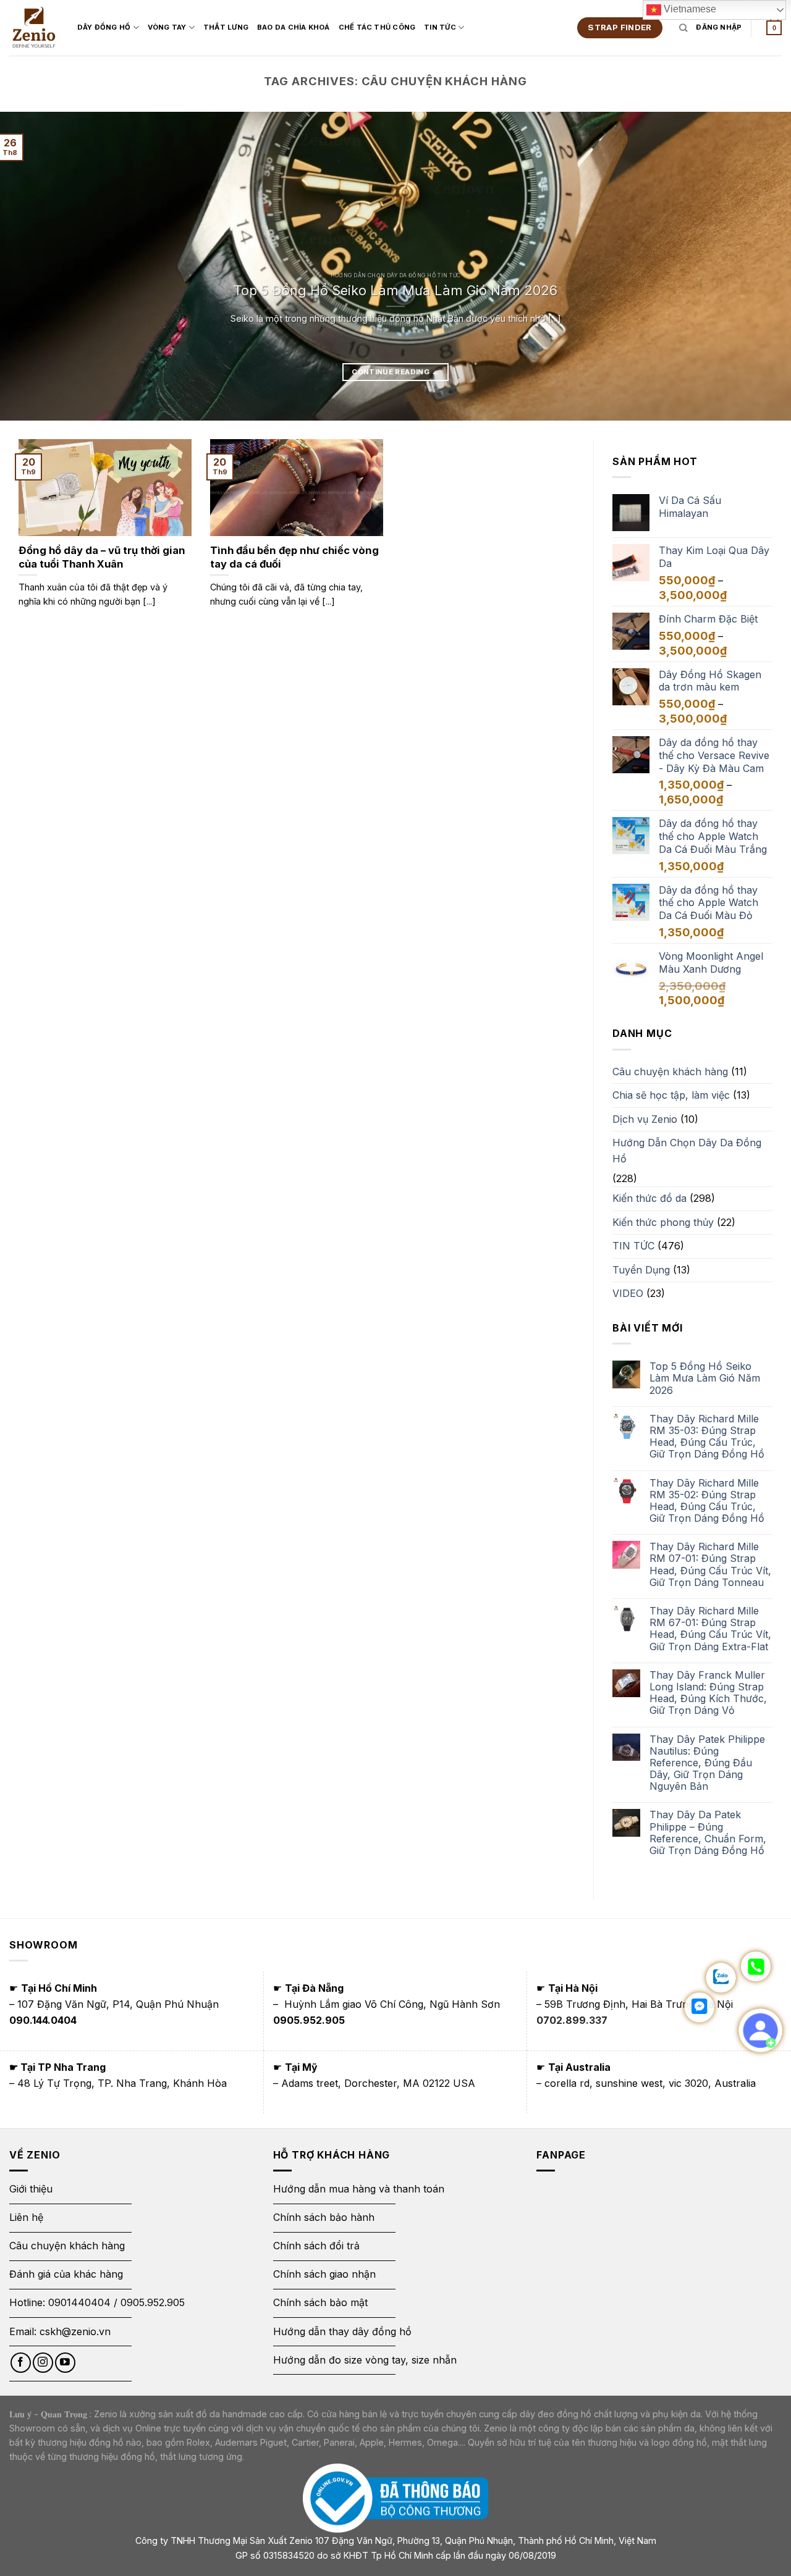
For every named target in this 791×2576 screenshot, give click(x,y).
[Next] (759, 266)
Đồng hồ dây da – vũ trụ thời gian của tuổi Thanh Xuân (102, 557)
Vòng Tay (167, 27)
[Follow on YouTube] (65, 2363)
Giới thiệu (32, 2189)
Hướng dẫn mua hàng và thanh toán (359, 2189)
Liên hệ (26, 2217)
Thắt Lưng (226, 27)
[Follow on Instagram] (43, 2363)
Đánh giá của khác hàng (66, 2274)
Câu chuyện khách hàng (670, 1072)
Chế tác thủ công (377, 27)
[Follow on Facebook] (21, 2363)
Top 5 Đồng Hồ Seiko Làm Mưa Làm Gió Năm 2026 (395, 290)
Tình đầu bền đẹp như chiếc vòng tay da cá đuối (294, 557)
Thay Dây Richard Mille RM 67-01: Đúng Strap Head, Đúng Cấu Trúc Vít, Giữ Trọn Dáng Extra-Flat (710, 1629)
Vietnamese (689, 9)
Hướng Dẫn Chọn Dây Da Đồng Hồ (687, 1151)
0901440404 (79, 2302)
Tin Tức (440, 27)
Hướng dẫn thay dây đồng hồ (342, 2331)
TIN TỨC (633, 1246)
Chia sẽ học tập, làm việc (671, 1095)
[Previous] (32, 266)
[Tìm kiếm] (683, 28)
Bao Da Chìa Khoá (294, 27)
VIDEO (628, 1293)
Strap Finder (620, 27)
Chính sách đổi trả (316, 2246)
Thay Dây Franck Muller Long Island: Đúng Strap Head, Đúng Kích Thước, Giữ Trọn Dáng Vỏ (708, 1693)
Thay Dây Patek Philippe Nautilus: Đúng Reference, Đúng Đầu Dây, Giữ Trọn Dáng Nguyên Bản (707, 1763)
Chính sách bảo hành (324, 2217)
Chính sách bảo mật (320, 2302)
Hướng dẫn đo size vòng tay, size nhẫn (365, 2360)
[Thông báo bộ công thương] (395, 2498)
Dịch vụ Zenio (645, 1119)
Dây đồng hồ (104, 27)
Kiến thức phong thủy (663, 1222)
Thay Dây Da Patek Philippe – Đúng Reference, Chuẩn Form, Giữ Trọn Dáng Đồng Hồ (708, 1833)
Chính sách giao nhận (324, 2274)
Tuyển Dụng (641, 1270)
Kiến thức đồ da (649, 1198)
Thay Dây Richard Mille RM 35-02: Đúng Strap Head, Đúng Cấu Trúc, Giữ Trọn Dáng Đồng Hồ (707, 1501)
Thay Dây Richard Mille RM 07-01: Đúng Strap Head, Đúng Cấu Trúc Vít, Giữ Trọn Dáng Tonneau (710, 1565)
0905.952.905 (153, 2302)
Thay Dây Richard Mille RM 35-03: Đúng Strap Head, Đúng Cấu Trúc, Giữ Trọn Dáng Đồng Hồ (707, 1437)
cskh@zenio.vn (75, 2331)
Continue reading (395, 372)
